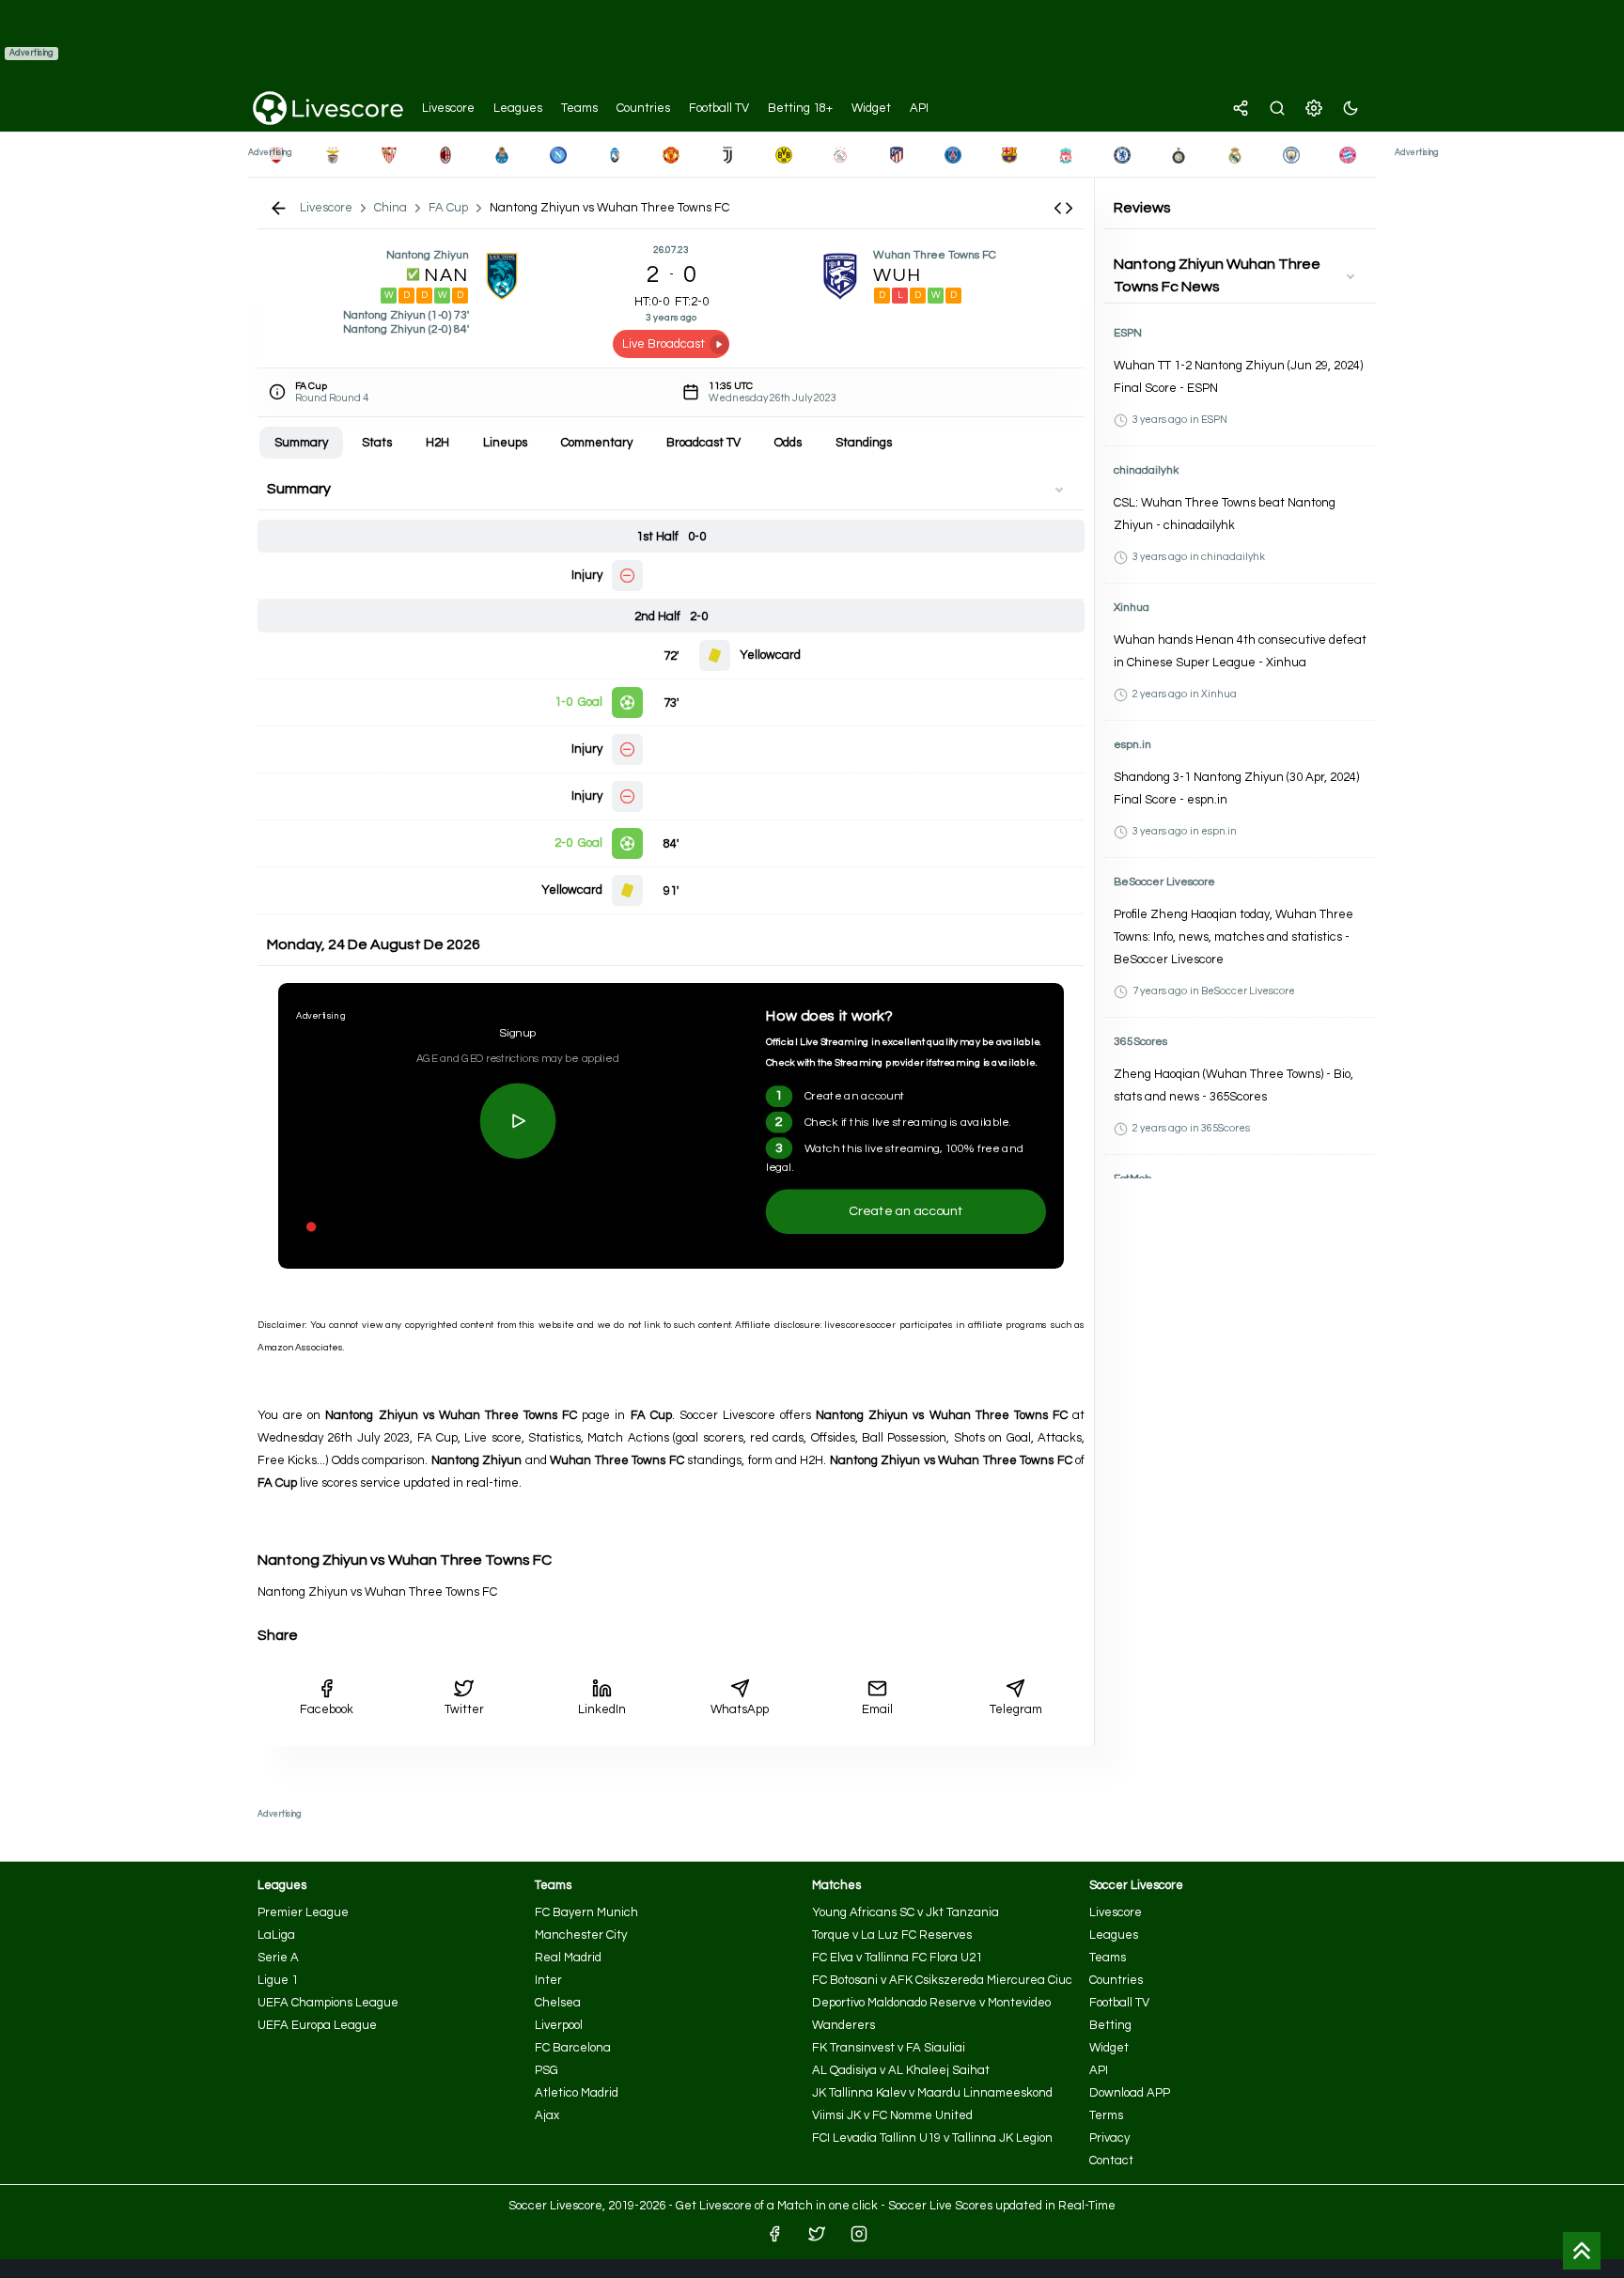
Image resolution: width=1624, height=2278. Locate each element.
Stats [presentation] (377, 443)
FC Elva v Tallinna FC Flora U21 (897, 1958)
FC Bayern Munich (586, 1912)
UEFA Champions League (328, 2003)
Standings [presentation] (864, 443)
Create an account (906, 1210)
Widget (1109, 2048)
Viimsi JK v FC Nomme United (892, 2115)
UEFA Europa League (317, 2025)
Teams (1108, 1958)
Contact (1111, 2161)
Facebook (327, 1709)
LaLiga (276, 1935)
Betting (1110, 2025)
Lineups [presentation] (505, 443)
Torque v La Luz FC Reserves (892, 1935)
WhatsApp (740, 1709)
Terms (1106, 2115)
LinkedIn (602, 1709)
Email (877, 1709)
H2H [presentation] (437, 443)
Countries (1116, 1980)
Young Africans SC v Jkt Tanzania (906, 1912)
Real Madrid (568, 1958)
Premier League (303, 1912)
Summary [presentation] (301, 443)
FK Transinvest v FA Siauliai (889, 2048)
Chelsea (558, 2003)
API (1099, 2070)
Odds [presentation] (788, 443)
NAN (446, 275)
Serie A (278, 1958)
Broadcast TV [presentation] (703, 443)
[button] (1063, 208)
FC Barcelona (573, 2048)
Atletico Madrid (577, 2093)
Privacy (1109, 2138)
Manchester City (581, 1935)
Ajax (547, 2115)
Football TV (1119, 2003)
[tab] (301, 443)
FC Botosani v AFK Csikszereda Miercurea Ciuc (942, 1980)
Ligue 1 (278, 1980)
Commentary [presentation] (597, 443)
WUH (898, 275)
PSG (547, 2070)
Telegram (1016, 1709)
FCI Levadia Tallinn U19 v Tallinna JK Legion (932, 2138)
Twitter (464, 1709)
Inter (548, 1980)
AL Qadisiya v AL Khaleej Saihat (901, 2070)
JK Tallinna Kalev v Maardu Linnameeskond (932, 2093)
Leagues (1114, 1935)
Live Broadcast (664, 344)
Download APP (1130, 2093)
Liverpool (559, 2025)
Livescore (1116, 1912)
